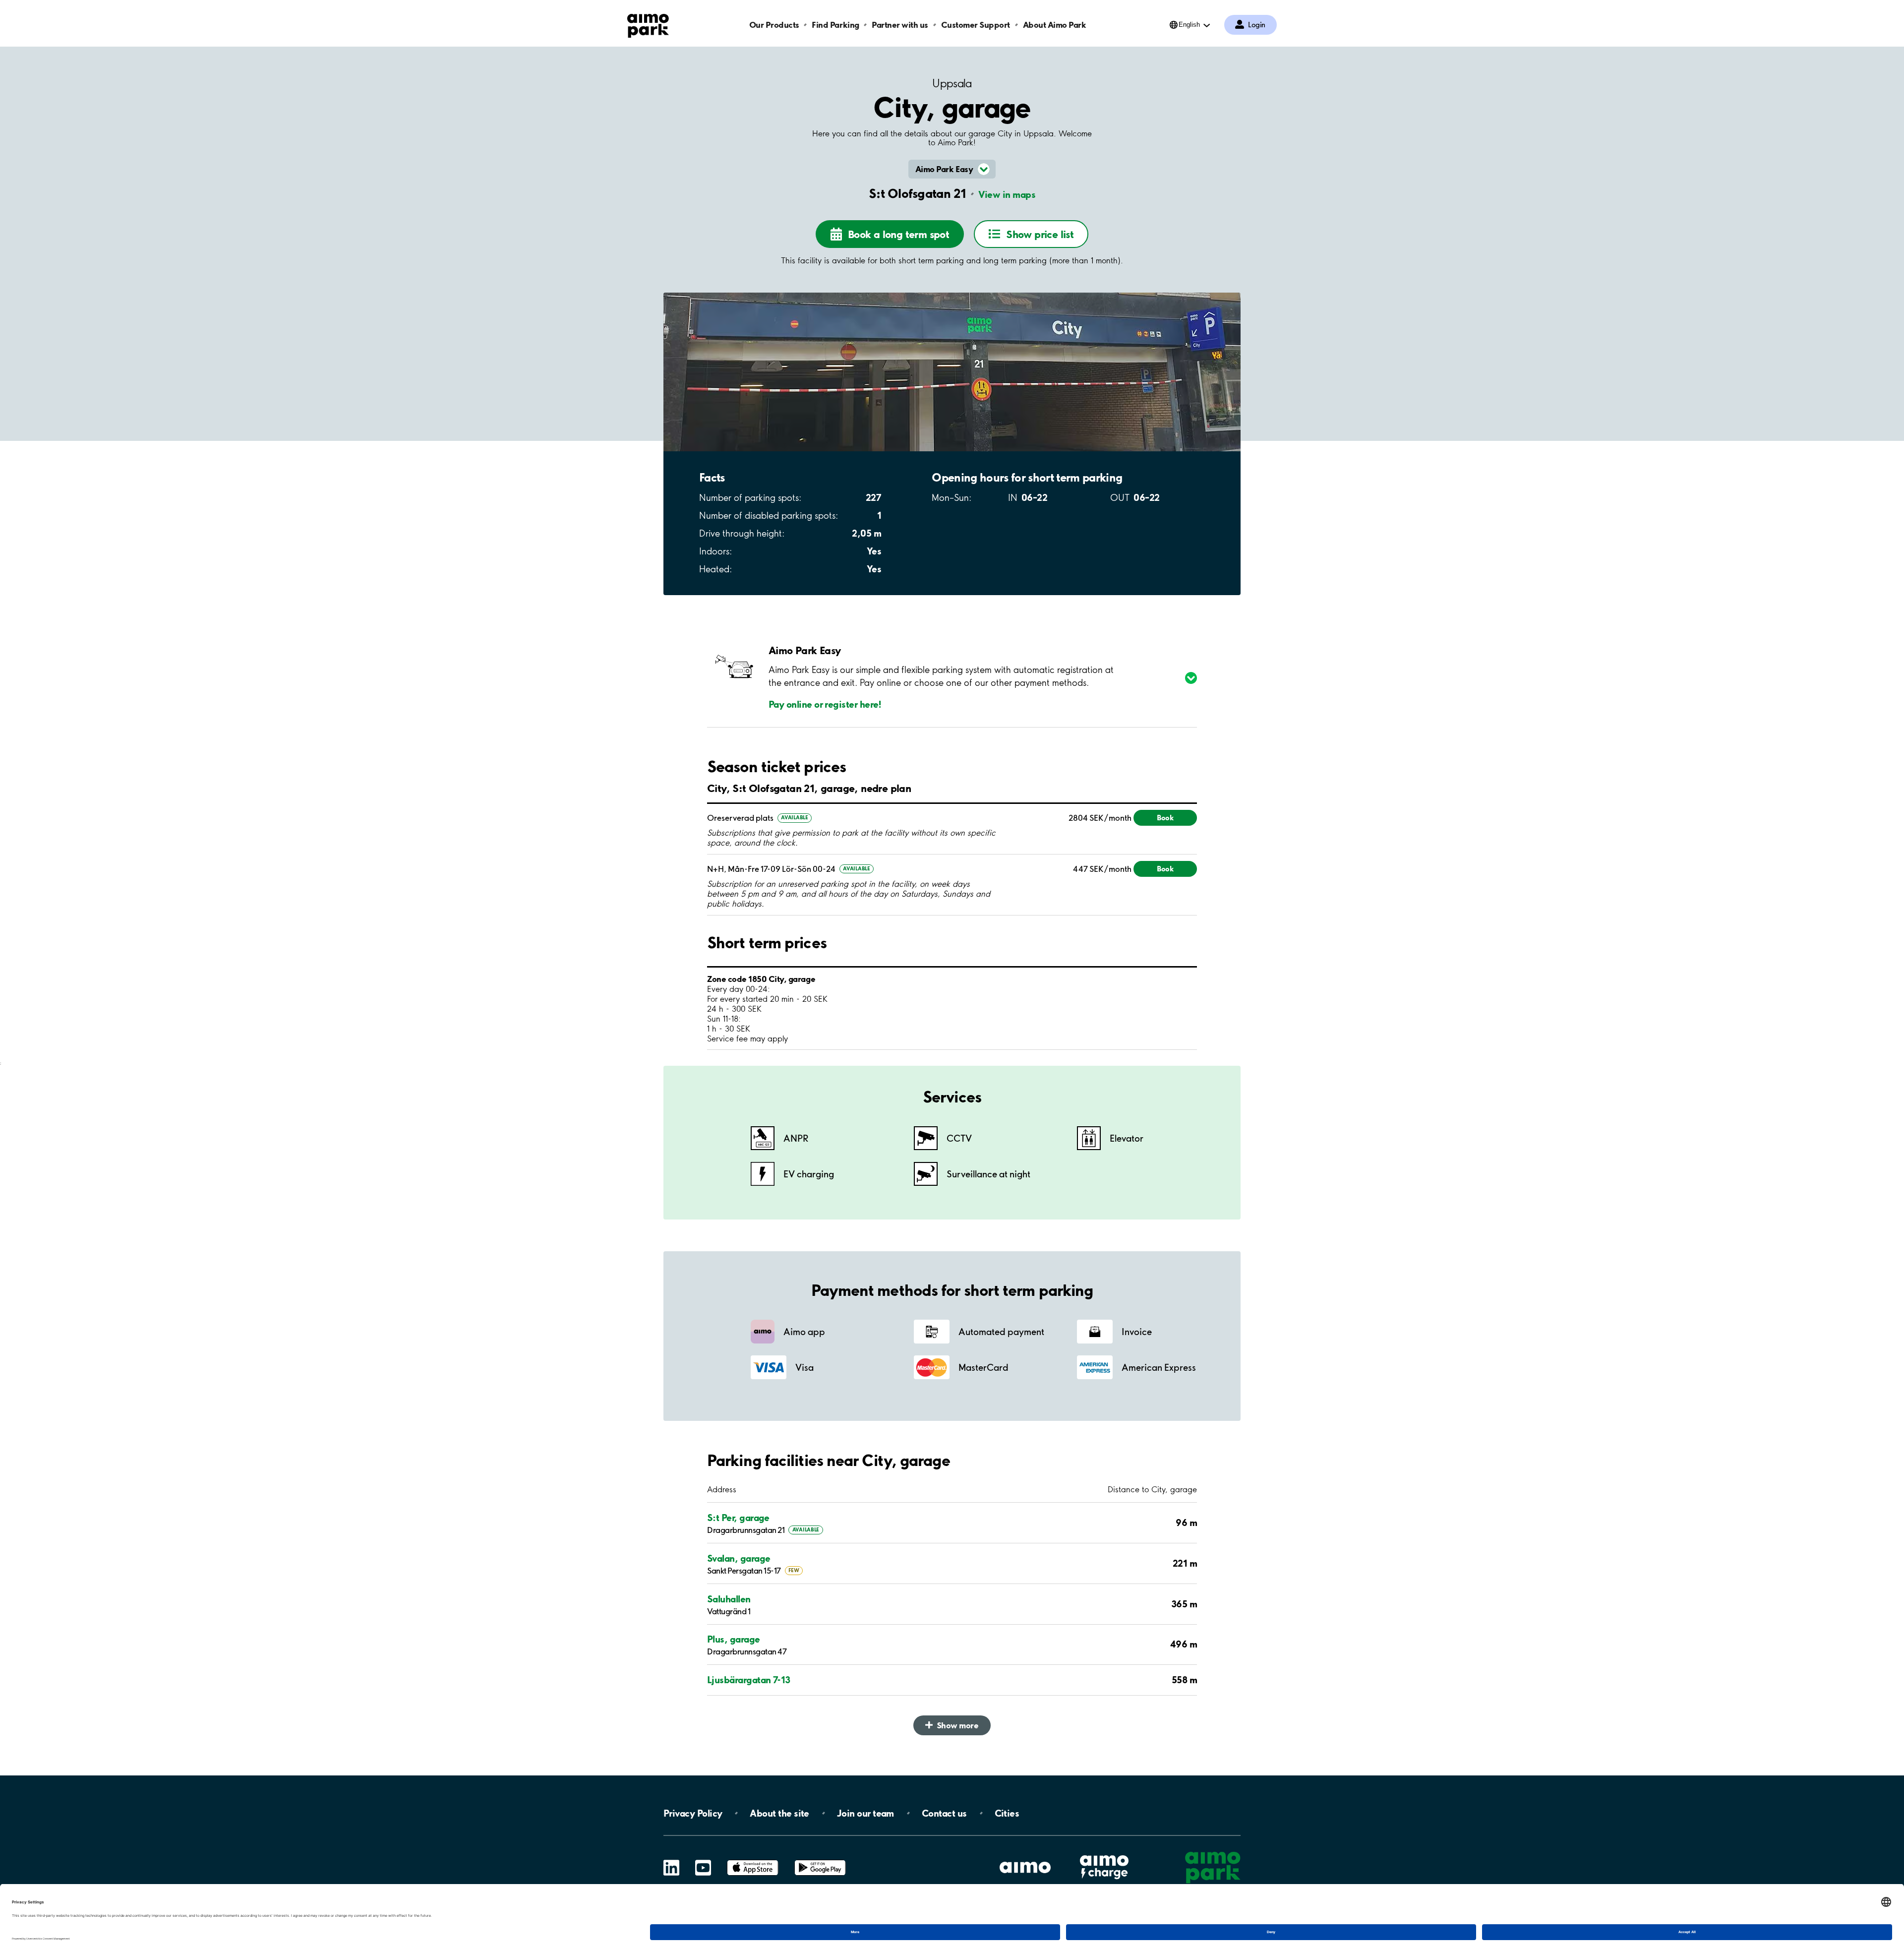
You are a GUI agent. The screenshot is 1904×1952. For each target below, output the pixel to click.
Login (1257, 25)
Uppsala (952, 84)
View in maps (1007, 194)
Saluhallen (729, 1599)
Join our (865, 1813)
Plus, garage (734, 1639)
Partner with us (900, 25)
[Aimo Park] (648, 24)
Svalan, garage (739, 1558)
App (753, 1860)
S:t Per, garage (738, 1518)
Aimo (1104, 1854)
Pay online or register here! (825, 704)
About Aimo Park (1055, 25)
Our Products (774, 25)
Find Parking (835, 25)
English (1189, 25)
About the (779, 1813)
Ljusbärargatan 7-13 (749, 1680)
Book (1165, 818)
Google (820, 1860)
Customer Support (976, 25)
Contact (944, 1813)
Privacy (693, 1813)
